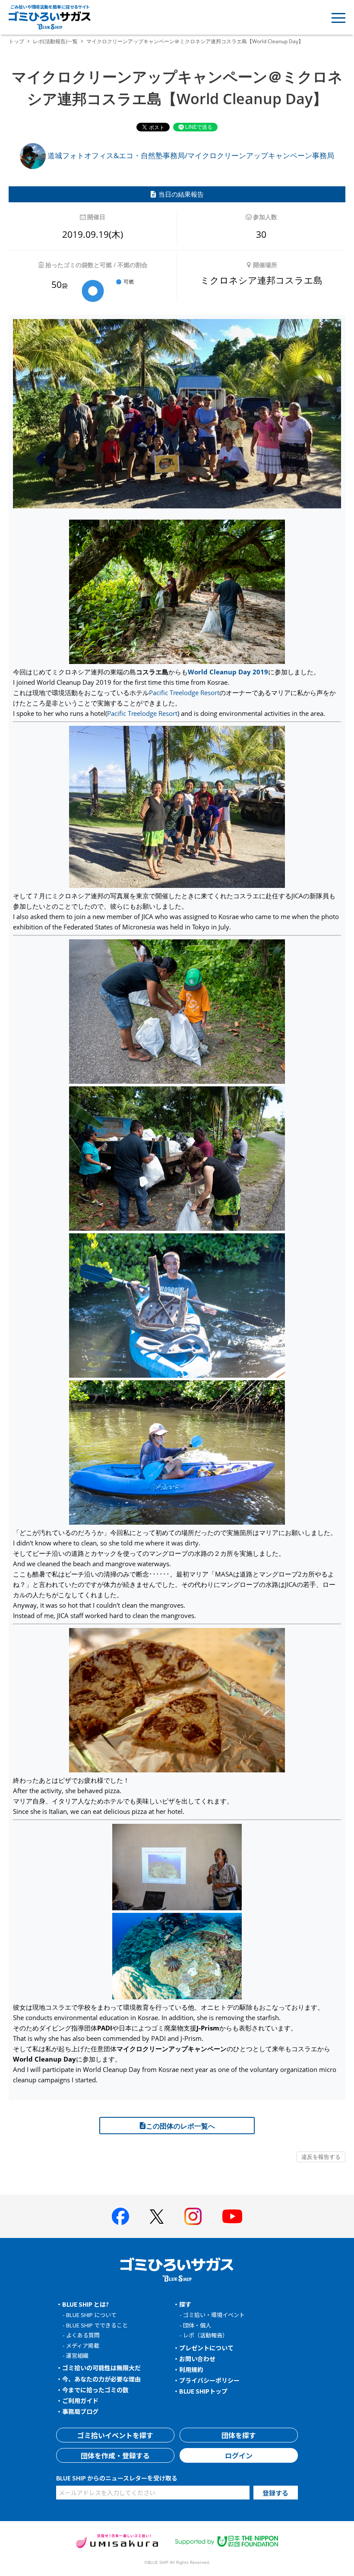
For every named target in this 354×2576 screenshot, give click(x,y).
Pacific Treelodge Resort (184, 693)
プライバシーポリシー (209, 2380)
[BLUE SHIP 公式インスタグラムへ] (193, 2216)
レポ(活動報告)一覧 (55, 41)
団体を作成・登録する (115, 2455)
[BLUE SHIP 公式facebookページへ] (120, 2216)
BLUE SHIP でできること (97, 2325)
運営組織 (77, 2355)
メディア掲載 (83, 2345)
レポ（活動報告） (205, 2335)
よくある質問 (83, 2335)
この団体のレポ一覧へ (180, 2126)
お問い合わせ (197, 2359)
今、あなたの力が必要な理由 (101, 2379)
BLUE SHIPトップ (203, 2391)
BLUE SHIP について (91, 2315)
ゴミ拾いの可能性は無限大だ (101, 2368)
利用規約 (191, 2369)
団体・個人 (197, 2325)
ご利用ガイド (80, 2400)
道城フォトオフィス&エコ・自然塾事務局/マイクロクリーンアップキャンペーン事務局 (190, 155)
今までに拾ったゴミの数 (95, 2390)
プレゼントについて (206, 2348)
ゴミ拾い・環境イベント (214, 2315)
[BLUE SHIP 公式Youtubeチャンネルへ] (232, 2216)
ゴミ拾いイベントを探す (115, 2435)
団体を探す (239, 2435)
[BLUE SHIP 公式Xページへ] (157, 2217)
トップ (16, 41)
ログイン (239, 2455)
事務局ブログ (80, 2411)
